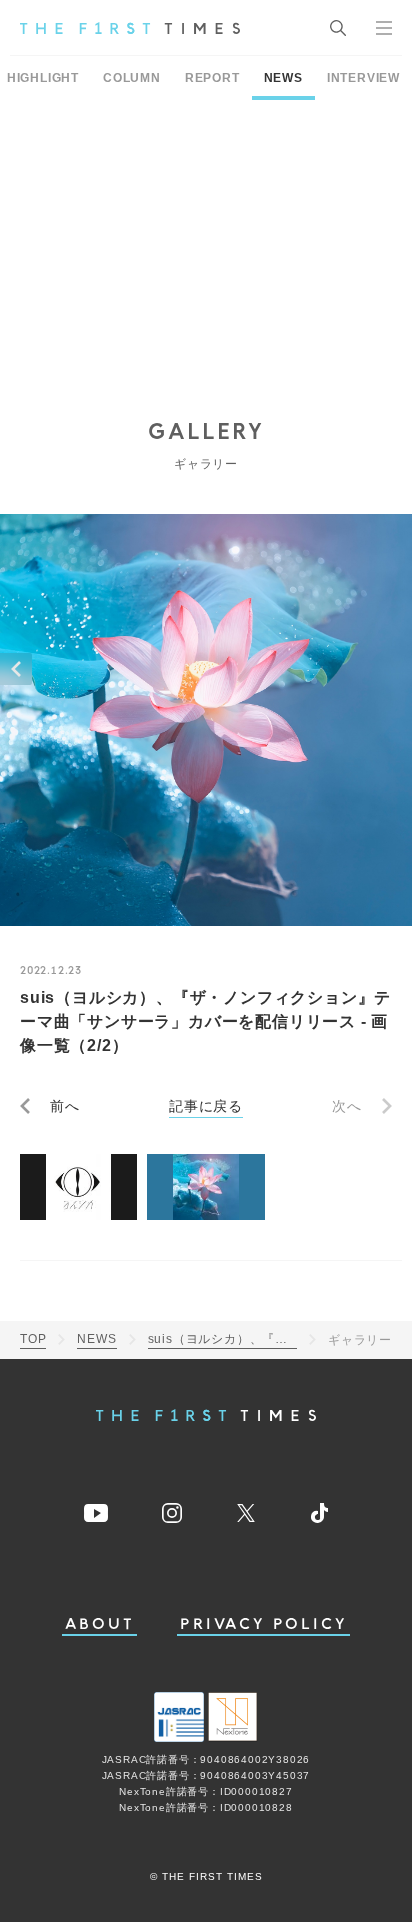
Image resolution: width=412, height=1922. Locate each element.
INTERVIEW (363, 78)
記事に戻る (206, 1106)
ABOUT (100, 1624)
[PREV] (16, 669)
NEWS (283, 78)
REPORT (212, 78)
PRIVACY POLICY (263, 1624)
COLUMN (132, 78)
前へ (65, 1106)
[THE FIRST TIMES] (130, 28)
